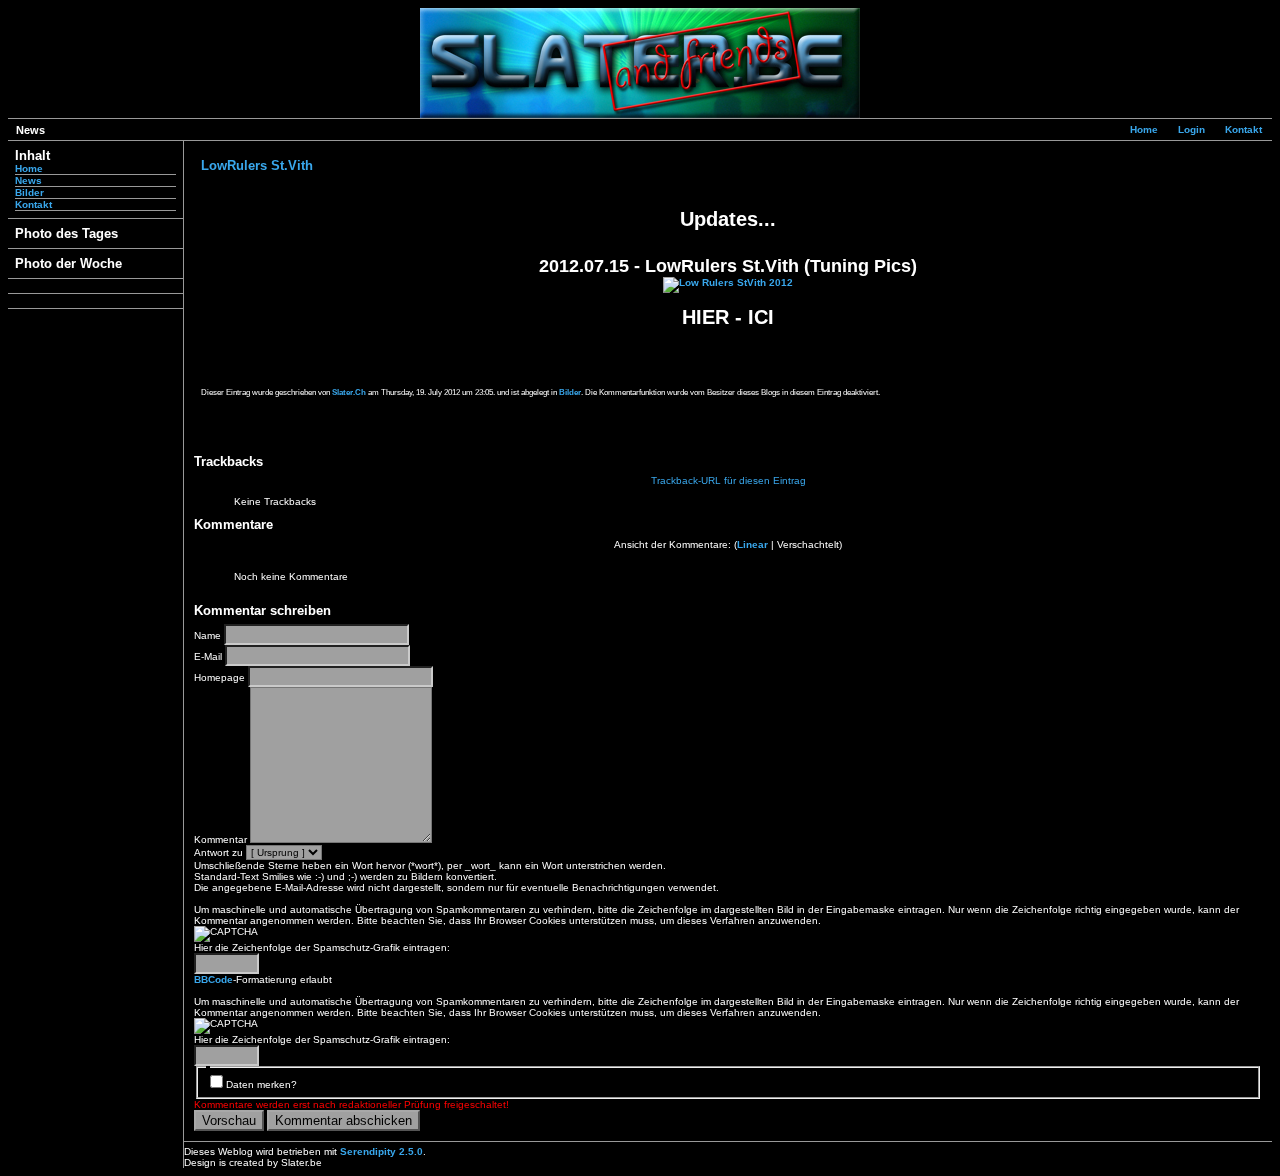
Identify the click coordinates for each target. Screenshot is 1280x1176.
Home (1144, 129)
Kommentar (220, 839)
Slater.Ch (349, 392)
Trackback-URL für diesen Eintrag (728, 480)
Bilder (29, 192)
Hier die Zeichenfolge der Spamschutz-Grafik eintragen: (322, 947)
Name (207, 635)
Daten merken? (261, 1084)
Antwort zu (218, 852)
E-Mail (208, 656)
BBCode (213, 979)
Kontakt (1243, 129)
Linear (752, 544)
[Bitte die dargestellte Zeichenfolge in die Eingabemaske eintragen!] (226, 934)
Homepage (219, 677)
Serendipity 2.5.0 (381, 1151)
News (28, 180)
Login (1191, 129)
